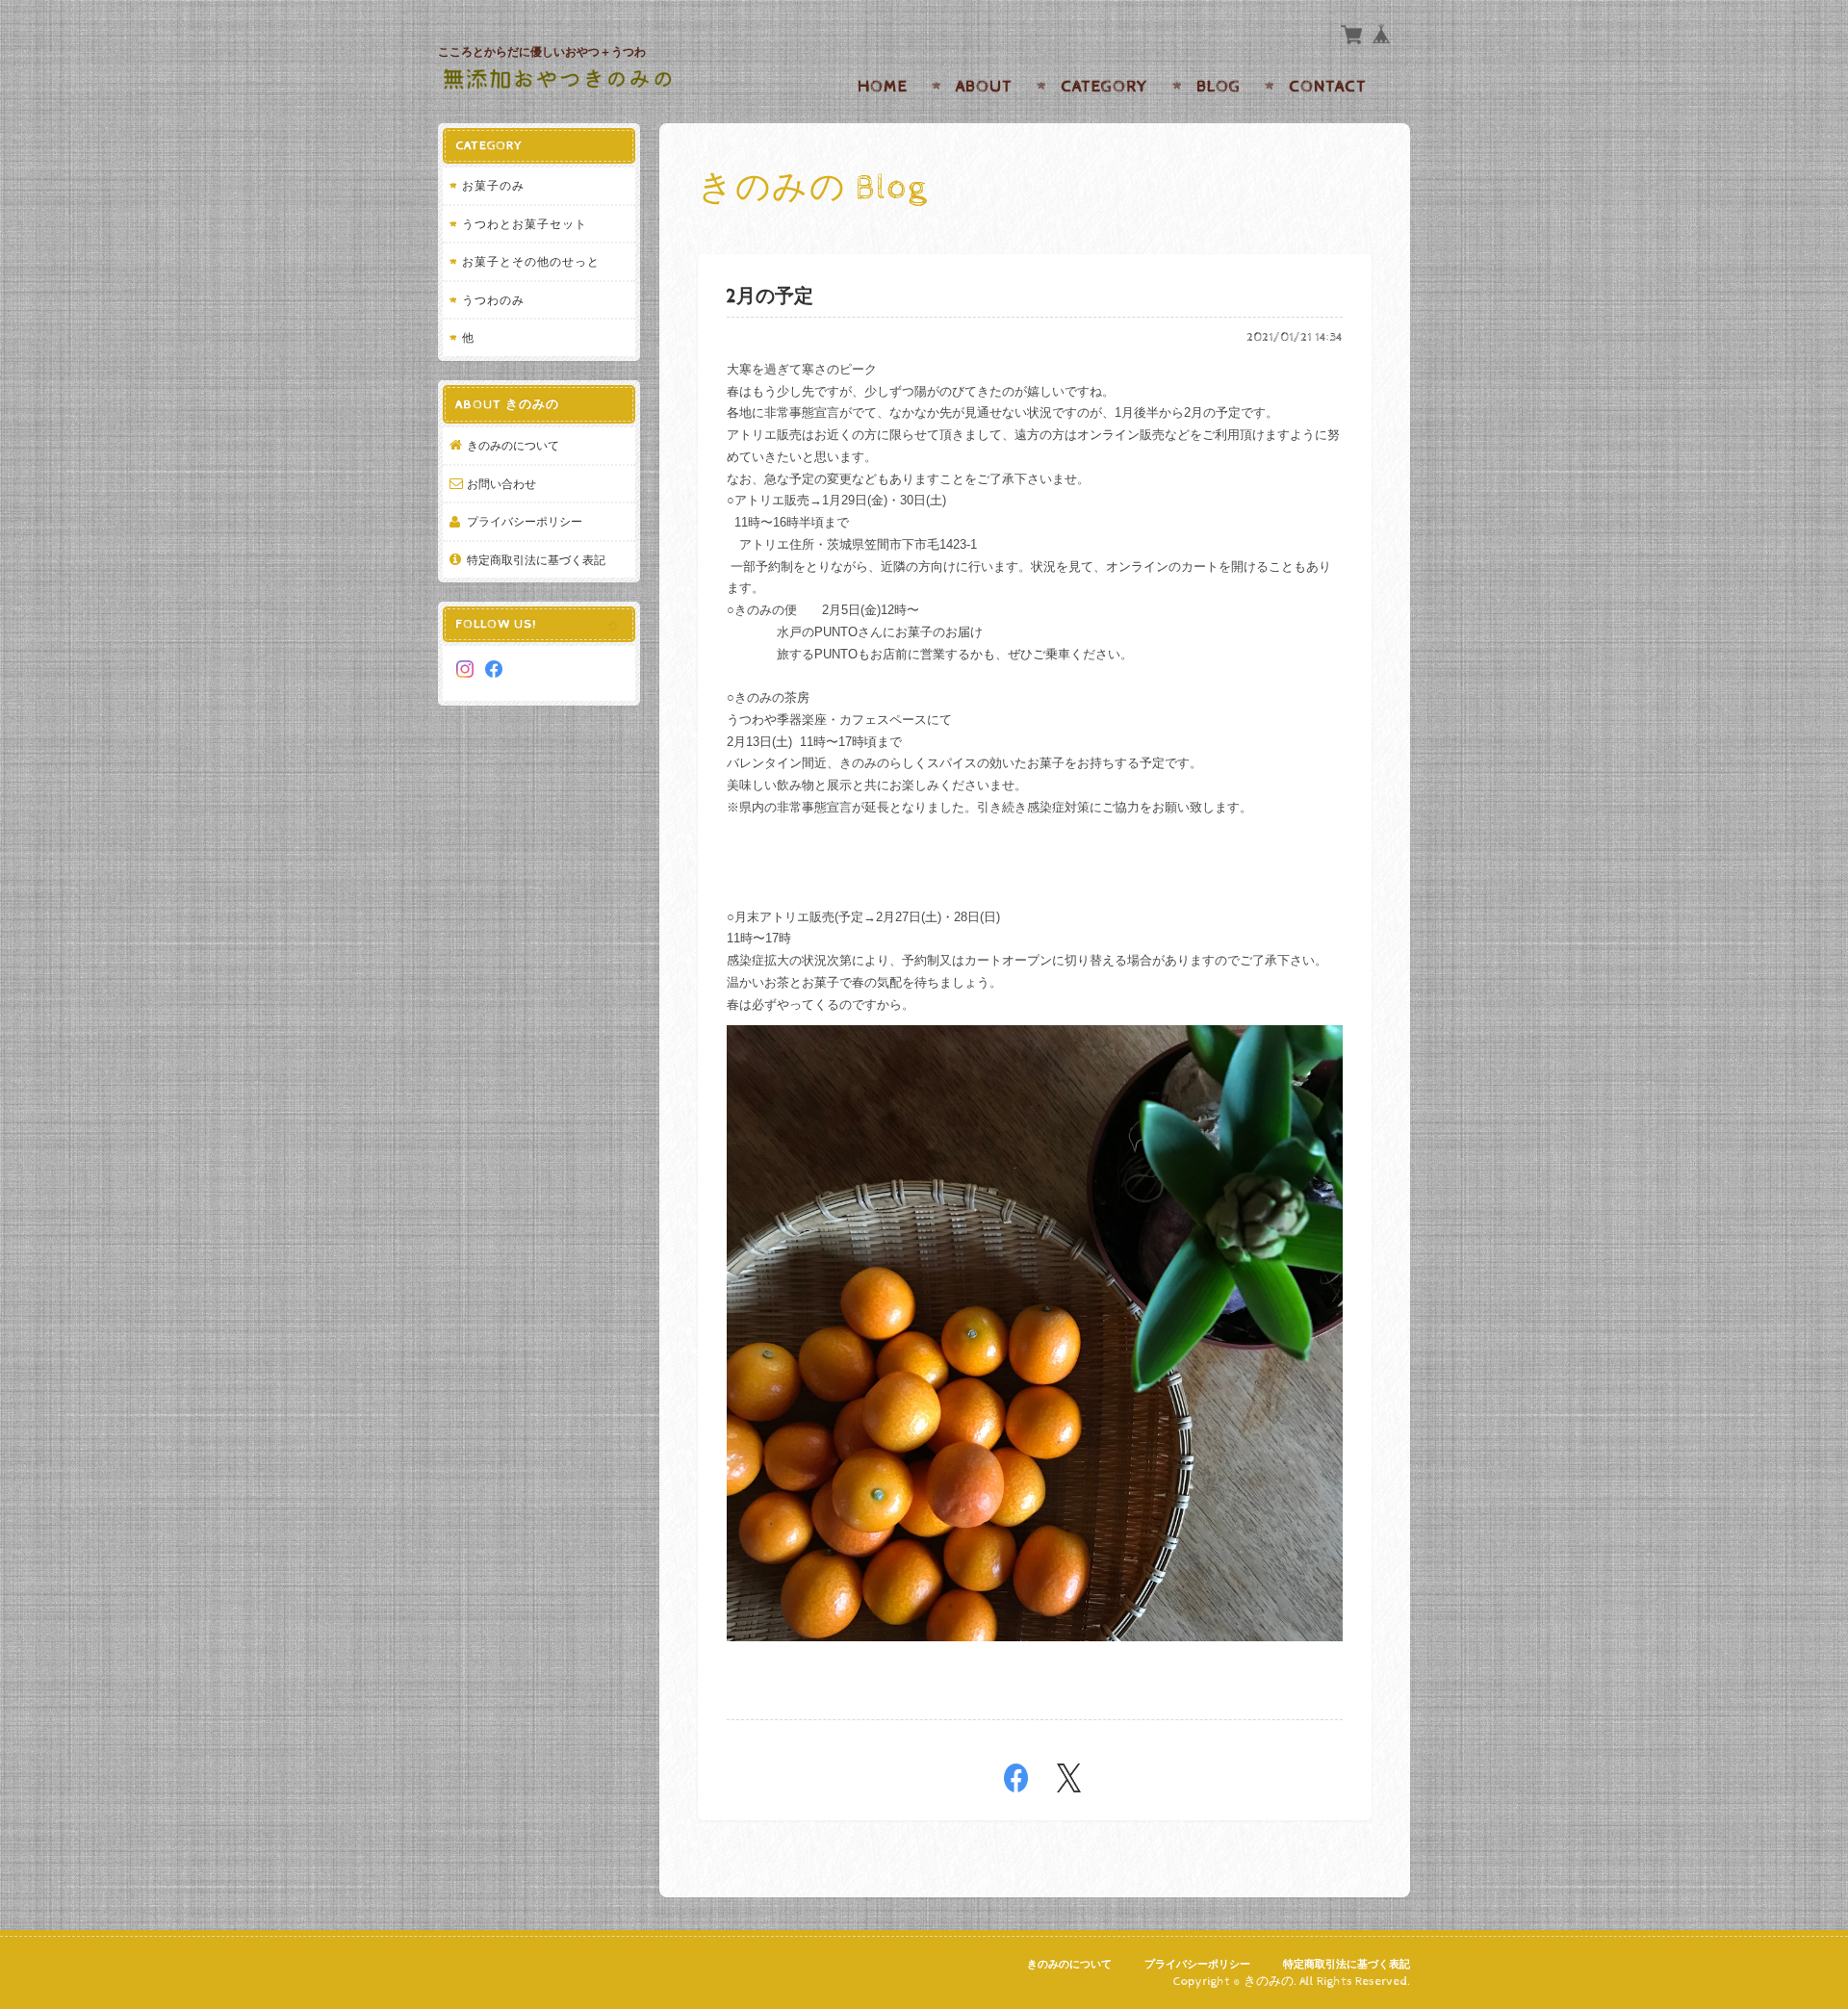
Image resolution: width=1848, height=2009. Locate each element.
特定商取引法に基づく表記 (536, 560)
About (984, 87)
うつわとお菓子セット (525, 224)
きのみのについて (513, 445)
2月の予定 (770, 297)
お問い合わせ (501, 484)
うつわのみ (493, 300)
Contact (1328, 87)
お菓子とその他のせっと (531, 261)
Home (883, 87)
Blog (1219, 87)
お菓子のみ (493, 185)
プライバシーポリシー (525, 521)
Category (1104, 87)
